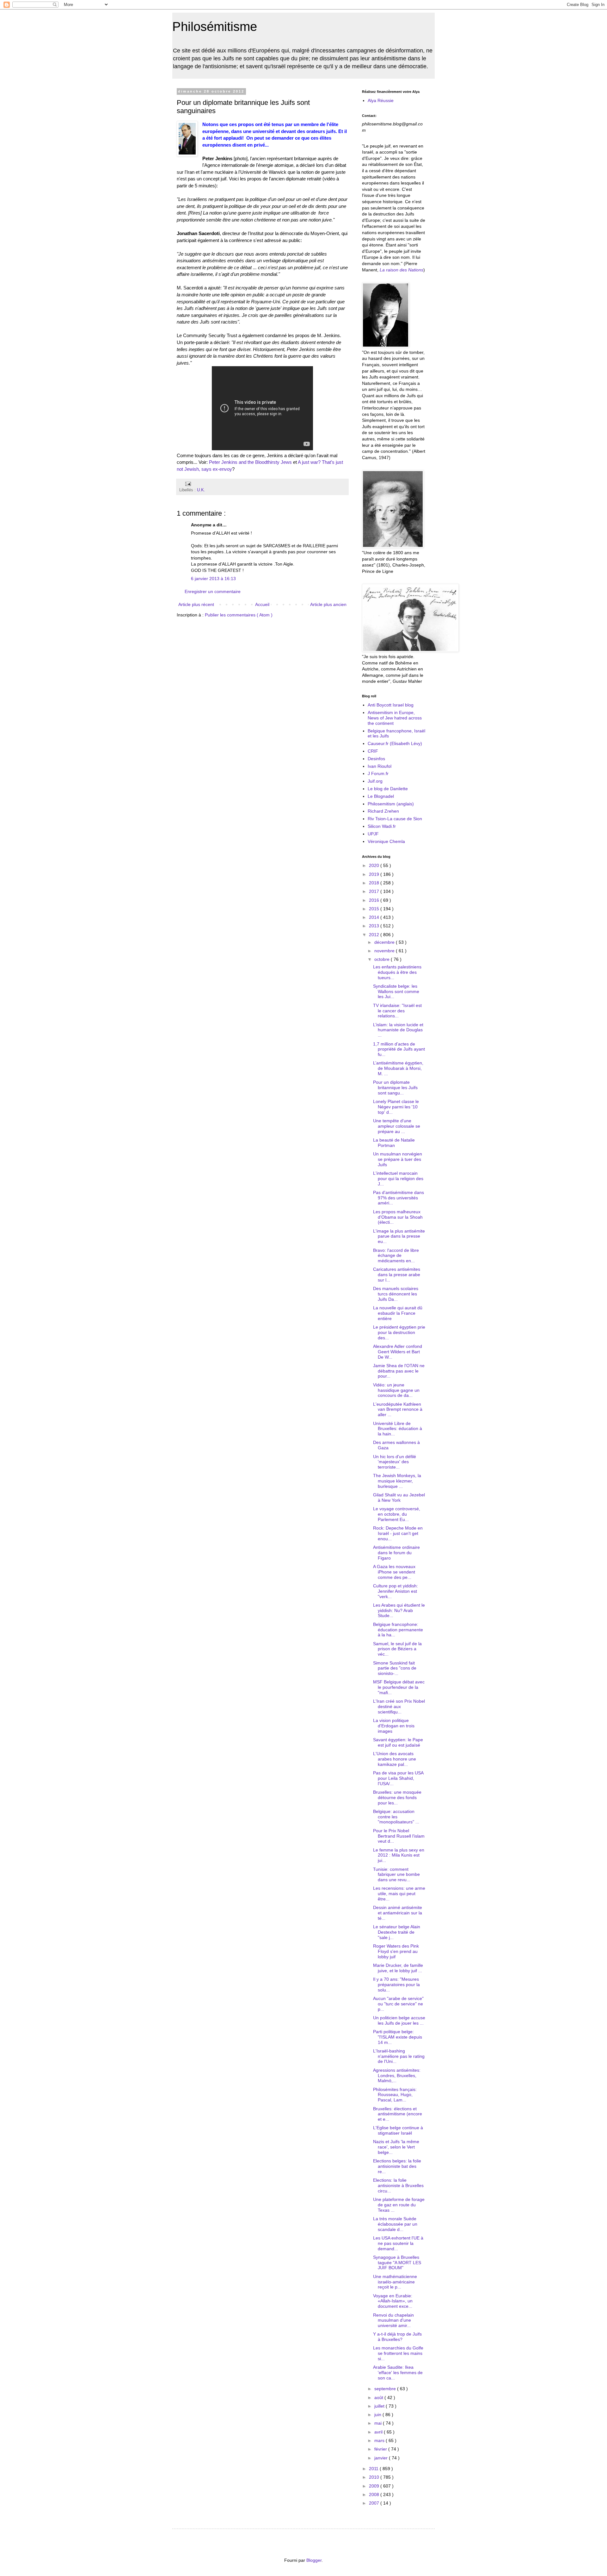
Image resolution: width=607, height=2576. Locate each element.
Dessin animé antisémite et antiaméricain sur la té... (398, 1913)
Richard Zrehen (383, 811)
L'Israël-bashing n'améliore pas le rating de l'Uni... (399, 2056)
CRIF (373, 751)
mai (379, 2423)
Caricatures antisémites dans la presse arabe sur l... (397, 1275)
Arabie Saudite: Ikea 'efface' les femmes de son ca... (398, 2373)
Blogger (314, 2560)
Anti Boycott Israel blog (391, 705)
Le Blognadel (381, 796)
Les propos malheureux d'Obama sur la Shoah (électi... (398, 1217)
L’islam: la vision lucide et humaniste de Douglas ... (398, 1030)
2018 (375, 883)
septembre (386, 2389)
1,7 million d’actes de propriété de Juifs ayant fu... (399, 1049)
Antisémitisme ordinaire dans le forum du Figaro (396, 1553)
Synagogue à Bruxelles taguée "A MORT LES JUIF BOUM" (397, 2263)
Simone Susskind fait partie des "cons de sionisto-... (395, 1668)
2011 (374, 2469)
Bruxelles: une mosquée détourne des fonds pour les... (397, 1797)
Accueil (262, 604)
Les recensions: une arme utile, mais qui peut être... (399, 1894)
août (379, 2397)
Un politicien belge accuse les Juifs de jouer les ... (399, 2020)
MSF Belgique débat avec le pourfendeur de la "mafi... (399, 1687)
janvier (382, 2458)
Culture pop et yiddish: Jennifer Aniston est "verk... (395, 1591)
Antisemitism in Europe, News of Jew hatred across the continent (395, 718)
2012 (375, 935)
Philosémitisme (215, 27)
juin (378, 2415)
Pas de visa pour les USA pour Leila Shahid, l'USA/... (398, 1778)
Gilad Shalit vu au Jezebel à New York (399, 1497)
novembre (385, 951)
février (381, 2449)
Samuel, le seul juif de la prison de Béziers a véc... (397, 1649)
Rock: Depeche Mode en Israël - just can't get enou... (398, 1533)
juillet (380, 2406)
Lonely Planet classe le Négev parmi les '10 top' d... (396, 1107)
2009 (375, 2486)
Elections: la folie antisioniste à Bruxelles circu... (398, 2185)
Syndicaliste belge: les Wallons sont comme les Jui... (396, 991)
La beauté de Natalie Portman (394, 1143)
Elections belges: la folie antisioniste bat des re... (397, 2166)
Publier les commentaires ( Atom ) (239, 615)
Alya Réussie (381, 100)
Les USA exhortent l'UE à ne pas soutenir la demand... (398, 2243)
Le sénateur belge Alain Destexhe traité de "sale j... (397, 1932)
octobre (383, 959)
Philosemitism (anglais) (391, 804)
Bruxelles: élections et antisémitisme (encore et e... (398, 2114)
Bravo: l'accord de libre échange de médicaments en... (396, 1256)
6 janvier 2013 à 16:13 (213, 579)
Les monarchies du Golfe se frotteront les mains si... (398, 2353)
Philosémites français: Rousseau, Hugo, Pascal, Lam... (395, 2095)
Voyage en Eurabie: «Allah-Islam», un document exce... (393, 2301)
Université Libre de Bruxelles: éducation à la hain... (398, 1429)
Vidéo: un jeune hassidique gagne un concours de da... (396, 1390)
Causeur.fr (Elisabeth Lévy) (395, 743)
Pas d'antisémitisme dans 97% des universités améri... (399, 1198)
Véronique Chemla (386, 841)
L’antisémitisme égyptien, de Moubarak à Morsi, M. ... (398, 1068)
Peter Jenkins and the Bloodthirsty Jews (250, 462)
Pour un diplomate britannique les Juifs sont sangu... (395, 1088)
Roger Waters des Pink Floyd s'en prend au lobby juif (396, 1951)
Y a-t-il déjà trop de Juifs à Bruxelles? (397, 2337)
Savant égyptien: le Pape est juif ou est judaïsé (398, 1742)
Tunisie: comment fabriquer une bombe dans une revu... (396, 1875)
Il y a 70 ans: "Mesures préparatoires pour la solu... (396, 1985)
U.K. (201, 490)
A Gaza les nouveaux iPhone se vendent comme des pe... (394, 1572)
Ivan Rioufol (380, 766)
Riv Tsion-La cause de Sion (395, 819)
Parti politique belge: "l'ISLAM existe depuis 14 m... (398, 2037)
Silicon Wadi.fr (382, 826)
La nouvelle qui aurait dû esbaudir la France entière (398, 1313)
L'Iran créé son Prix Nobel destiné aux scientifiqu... (399, 1706)
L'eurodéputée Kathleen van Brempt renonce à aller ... (398, 1409)
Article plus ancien (328, 604)
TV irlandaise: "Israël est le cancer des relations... (397, 1011)
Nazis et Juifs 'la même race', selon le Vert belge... (396, 2147)
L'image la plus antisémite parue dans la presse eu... (399, 1236)
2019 (375, 874)
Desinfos (376, 759)
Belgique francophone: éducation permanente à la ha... (398, 1630)
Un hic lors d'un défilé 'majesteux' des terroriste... (395, 1462)
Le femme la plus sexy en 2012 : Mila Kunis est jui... (399, 1855)
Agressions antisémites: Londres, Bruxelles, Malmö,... (397, 2076)
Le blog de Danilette (388, 789)
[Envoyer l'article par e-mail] (187, 483)
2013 (375, 926)
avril (379, 2432)
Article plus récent (196, 604)
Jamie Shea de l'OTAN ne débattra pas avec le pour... (399, 1371)
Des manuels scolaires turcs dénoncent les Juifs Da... (396, 1294)
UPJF (373, 834)
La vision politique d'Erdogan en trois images (394, 1726)
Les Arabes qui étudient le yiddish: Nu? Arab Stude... (399, 1610)
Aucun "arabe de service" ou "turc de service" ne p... (398, 2004)
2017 (375, 891)
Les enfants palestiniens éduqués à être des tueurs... (397, 972)
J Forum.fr (378, 773)
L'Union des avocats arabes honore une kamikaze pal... (395, 1759)
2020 (375, 865)
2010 (375, 2477)
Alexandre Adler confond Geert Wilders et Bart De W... (398, 1352)
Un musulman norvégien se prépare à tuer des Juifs (398, 1159)
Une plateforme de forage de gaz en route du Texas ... (399, 2205)
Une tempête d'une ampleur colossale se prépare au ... (397, 1126)
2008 (375, 2494)
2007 (375, 2503)
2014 (375, 917)
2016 (375, 900)
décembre (385, 942)
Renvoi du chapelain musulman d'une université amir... (393, 2320)
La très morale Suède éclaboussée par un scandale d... (395, 2224)
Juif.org (375, 781)
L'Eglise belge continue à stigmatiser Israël (398, 2130)
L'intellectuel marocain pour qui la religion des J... (398, 1179)
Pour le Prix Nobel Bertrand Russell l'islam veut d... (399, 1836)
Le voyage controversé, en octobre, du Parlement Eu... (397, 1514)
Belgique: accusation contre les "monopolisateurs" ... (396, 1817)
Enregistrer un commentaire (213, 591)
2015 (375, 909)
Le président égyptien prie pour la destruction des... (399, 1332)
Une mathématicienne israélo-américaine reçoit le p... (395, 2282)
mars (380, 2440)
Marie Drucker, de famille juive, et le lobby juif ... (398, 1968)
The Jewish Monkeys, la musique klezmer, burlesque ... (397, 1481)
